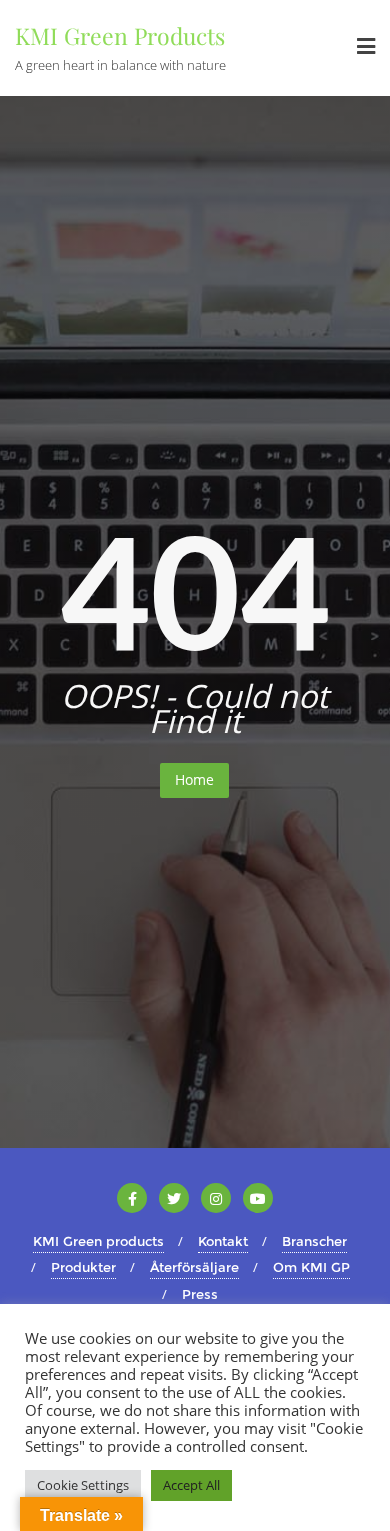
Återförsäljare (194, 1267)
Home (194, 779)
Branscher (314, 1241)
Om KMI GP (311, 1267)
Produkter (83, 1267)
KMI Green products (98, 1241)
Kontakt (223, 1241)
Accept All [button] (191, 1485)
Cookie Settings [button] (83, 1485)
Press (200, 1294)
